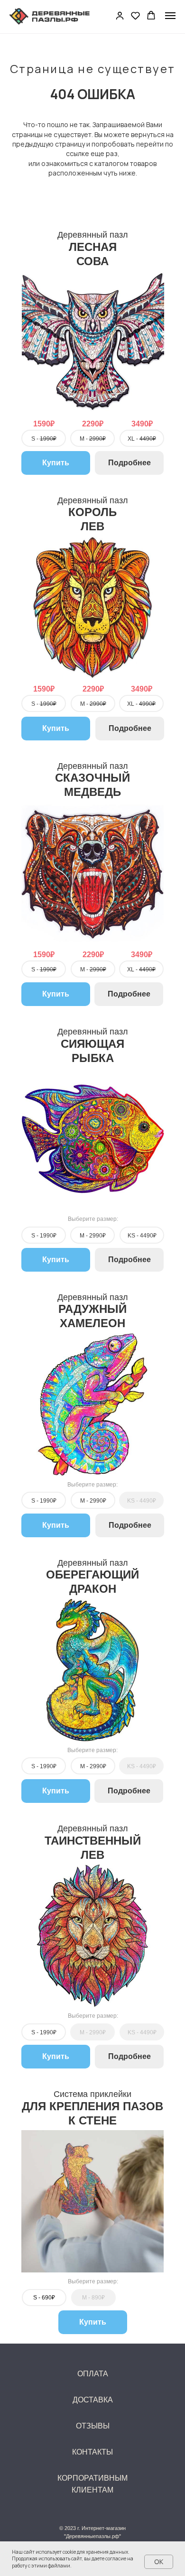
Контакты (92, 2452)
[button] (120, 15)
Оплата (93, 2374)
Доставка (93, 2400)
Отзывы (93, 2426)
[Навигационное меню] (170, 16)
